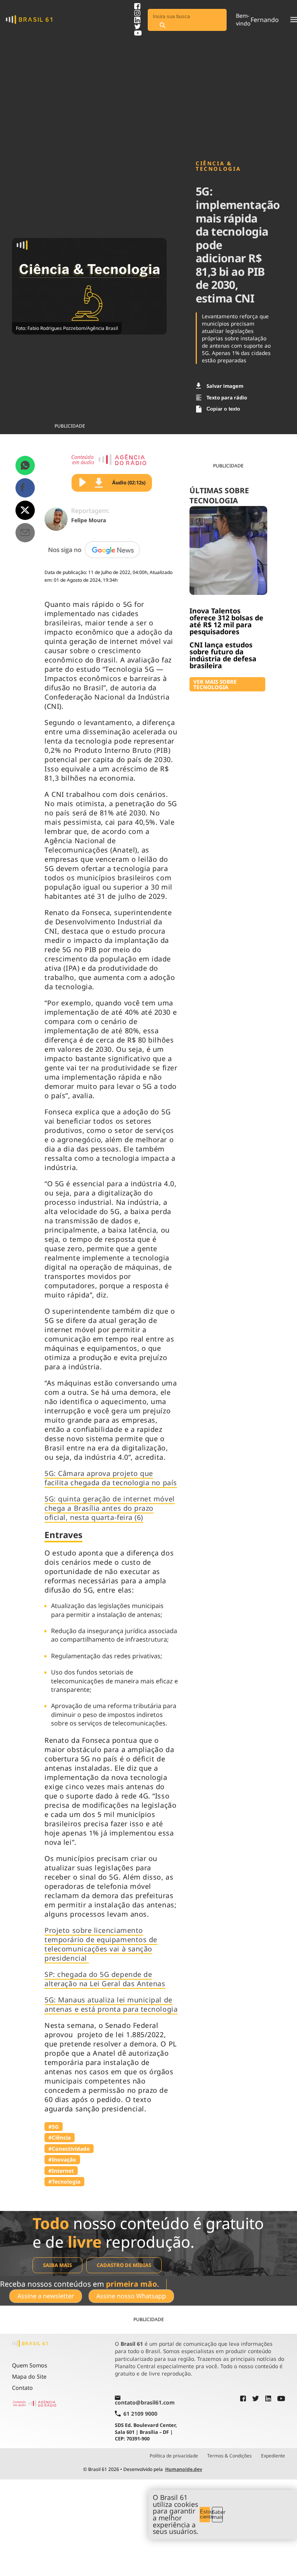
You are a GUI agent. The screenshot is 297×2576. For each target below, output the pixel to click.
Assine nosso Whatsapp (131, 2296)
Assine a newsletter (46, 2296)
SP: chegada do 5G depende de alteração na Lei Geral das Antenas (105, 1979)
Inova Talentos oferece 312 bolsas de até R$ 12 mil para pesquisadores (226, 621)
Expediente (273, 2456)
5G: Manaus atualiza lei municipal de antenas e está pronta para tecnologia (111, 2004)
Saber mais (218, 2514)
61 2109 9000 (140, 2414)
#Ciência (60, 2137)
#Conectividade (69, 2149)
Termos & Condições (230, 2456)
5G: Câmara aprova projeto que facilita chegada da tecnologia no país (111, 1478)
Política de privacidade (174, 2456)
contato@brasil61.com (145, 2402)
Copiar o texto (223, 409)
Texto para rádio (227, 397)
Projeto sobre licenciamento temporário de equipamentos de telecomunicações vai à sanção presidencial (101, 1944)
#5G (54, 2127)
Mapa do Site (29, 2376)
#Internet (61, 2171)
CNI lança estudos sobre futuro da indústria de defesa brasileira (223, 655)
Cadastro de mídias (124, 2265)
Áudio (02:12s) (129, 482)
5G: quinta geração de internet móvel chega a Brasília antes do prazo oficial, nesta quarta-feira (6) (109, 1508)
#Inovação (62, 2159)
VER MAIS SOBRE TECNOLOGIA (215, 684)
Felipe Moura (89, 520)
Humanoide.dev (184, 2469)
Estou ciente (205, 2514)
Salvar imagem (225, 386)
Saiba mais (57, 2265)
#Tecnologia (64, 2181)
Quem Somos (30, 2365)
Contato (22, 2388)
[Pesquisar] (162, 26)
